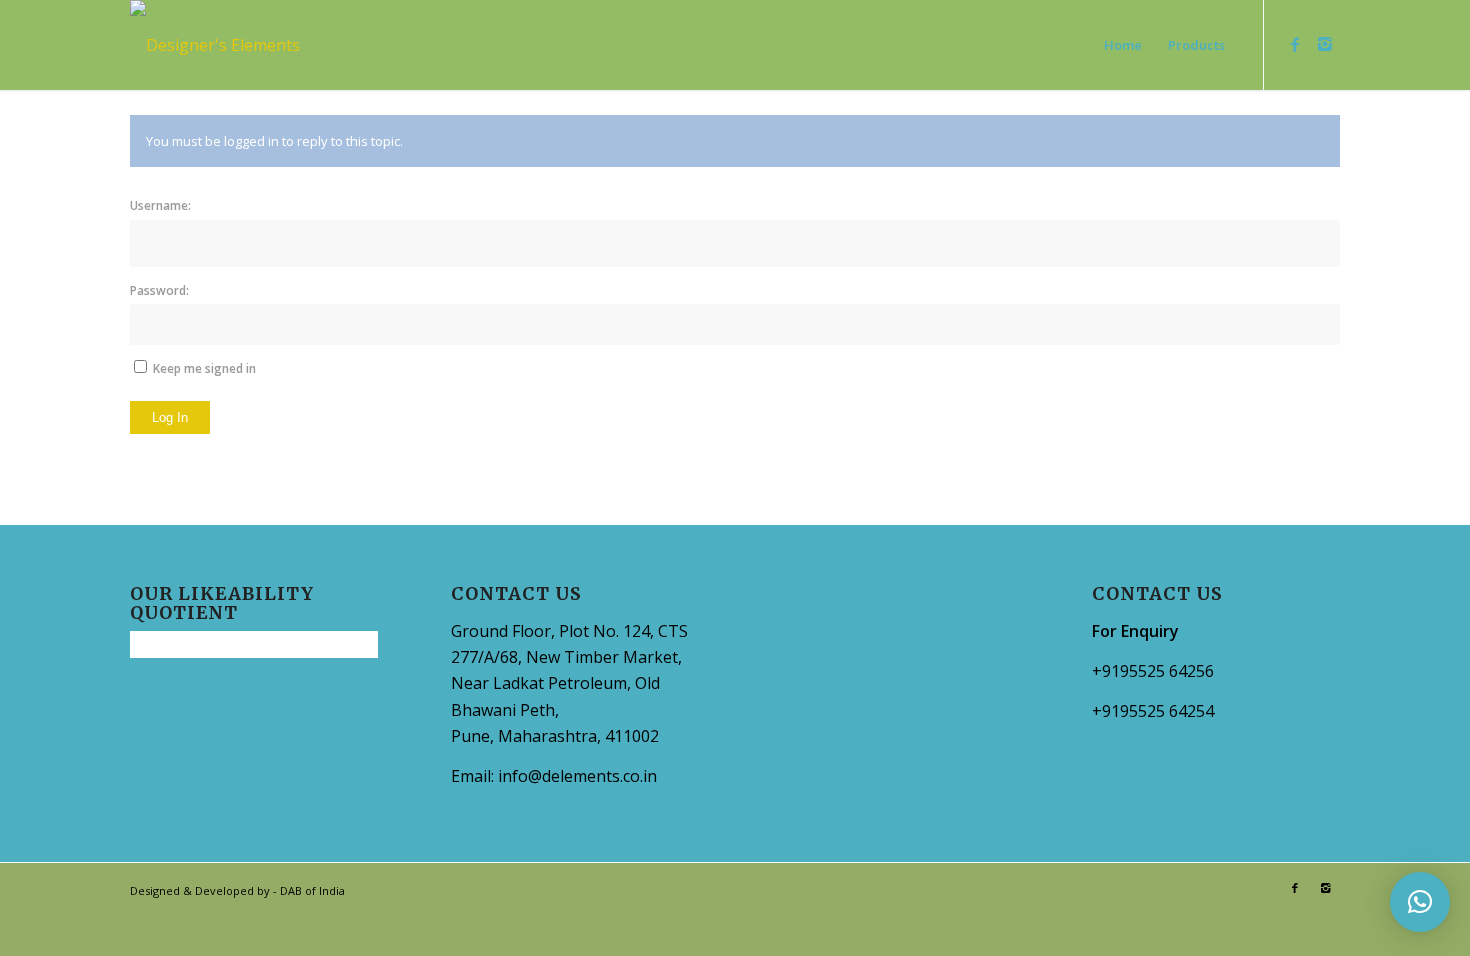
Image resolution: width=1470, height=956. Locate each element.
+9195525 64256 (1153, 671)
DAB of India (312, 890)
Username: (160, 205)
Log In (170, 417)
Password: (159, 290)
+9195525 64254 (1153, 711)
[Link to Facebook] (1295, 44)
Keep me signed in (204, 368)
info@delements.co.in (577, 776)
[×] (1420, 902)
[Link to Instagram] (1325, 44)
